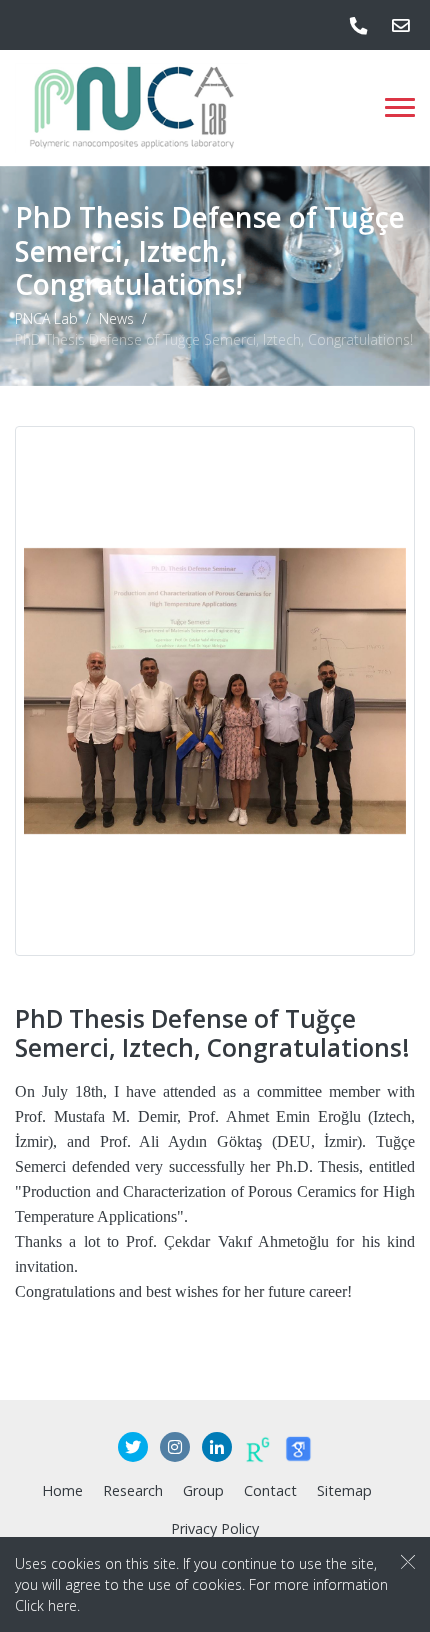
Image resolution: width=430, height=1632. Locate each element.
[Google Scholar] (298, 1447)
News (116, 319)
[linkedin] (217, 1447)
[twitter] (133, 1447)
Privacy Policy (215, 1528)
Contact (270, 1490)
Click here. (47, 1605)
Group (203, 1490)
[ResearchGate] (258, 1447)
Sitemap (344, 1490)
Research (133, 1490)
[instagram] (175, 1447)
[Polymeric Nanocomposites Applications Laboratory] (131, 108)
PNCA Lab (46, 319)
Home (62, 1490)
